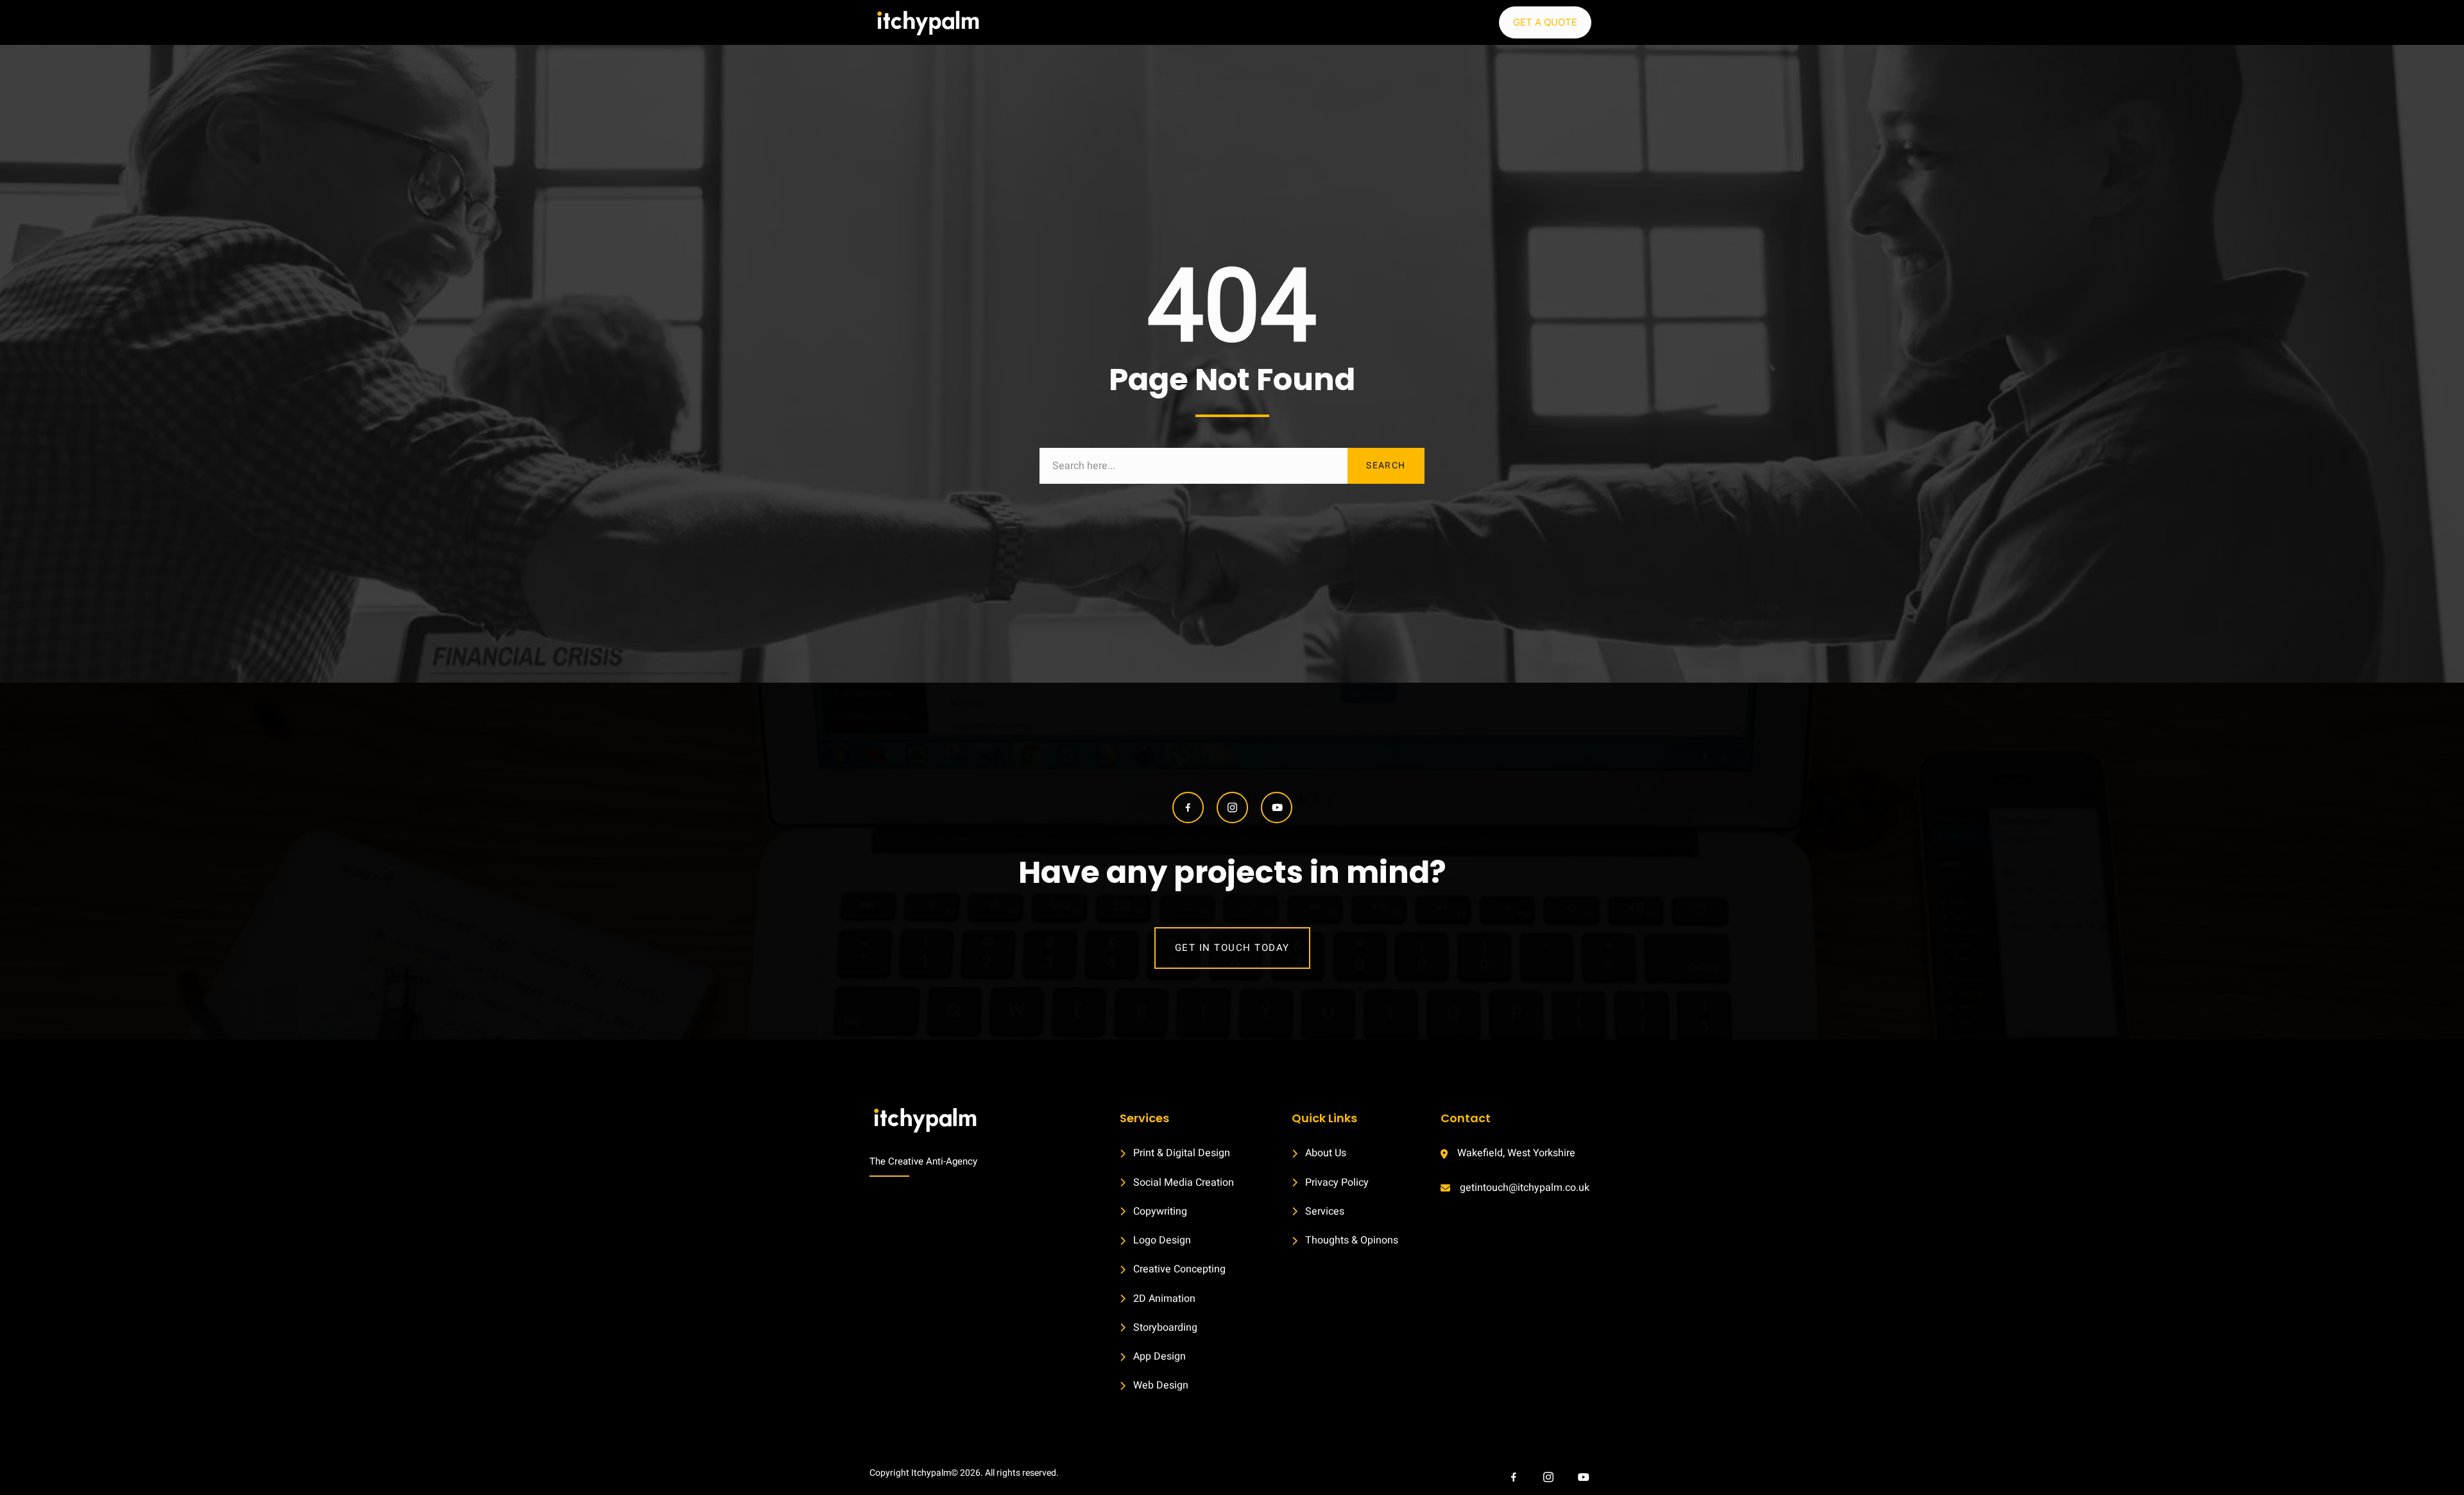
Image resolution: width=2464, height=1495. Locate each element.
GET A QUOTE (1545, 22)
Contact (1466, 1118)
